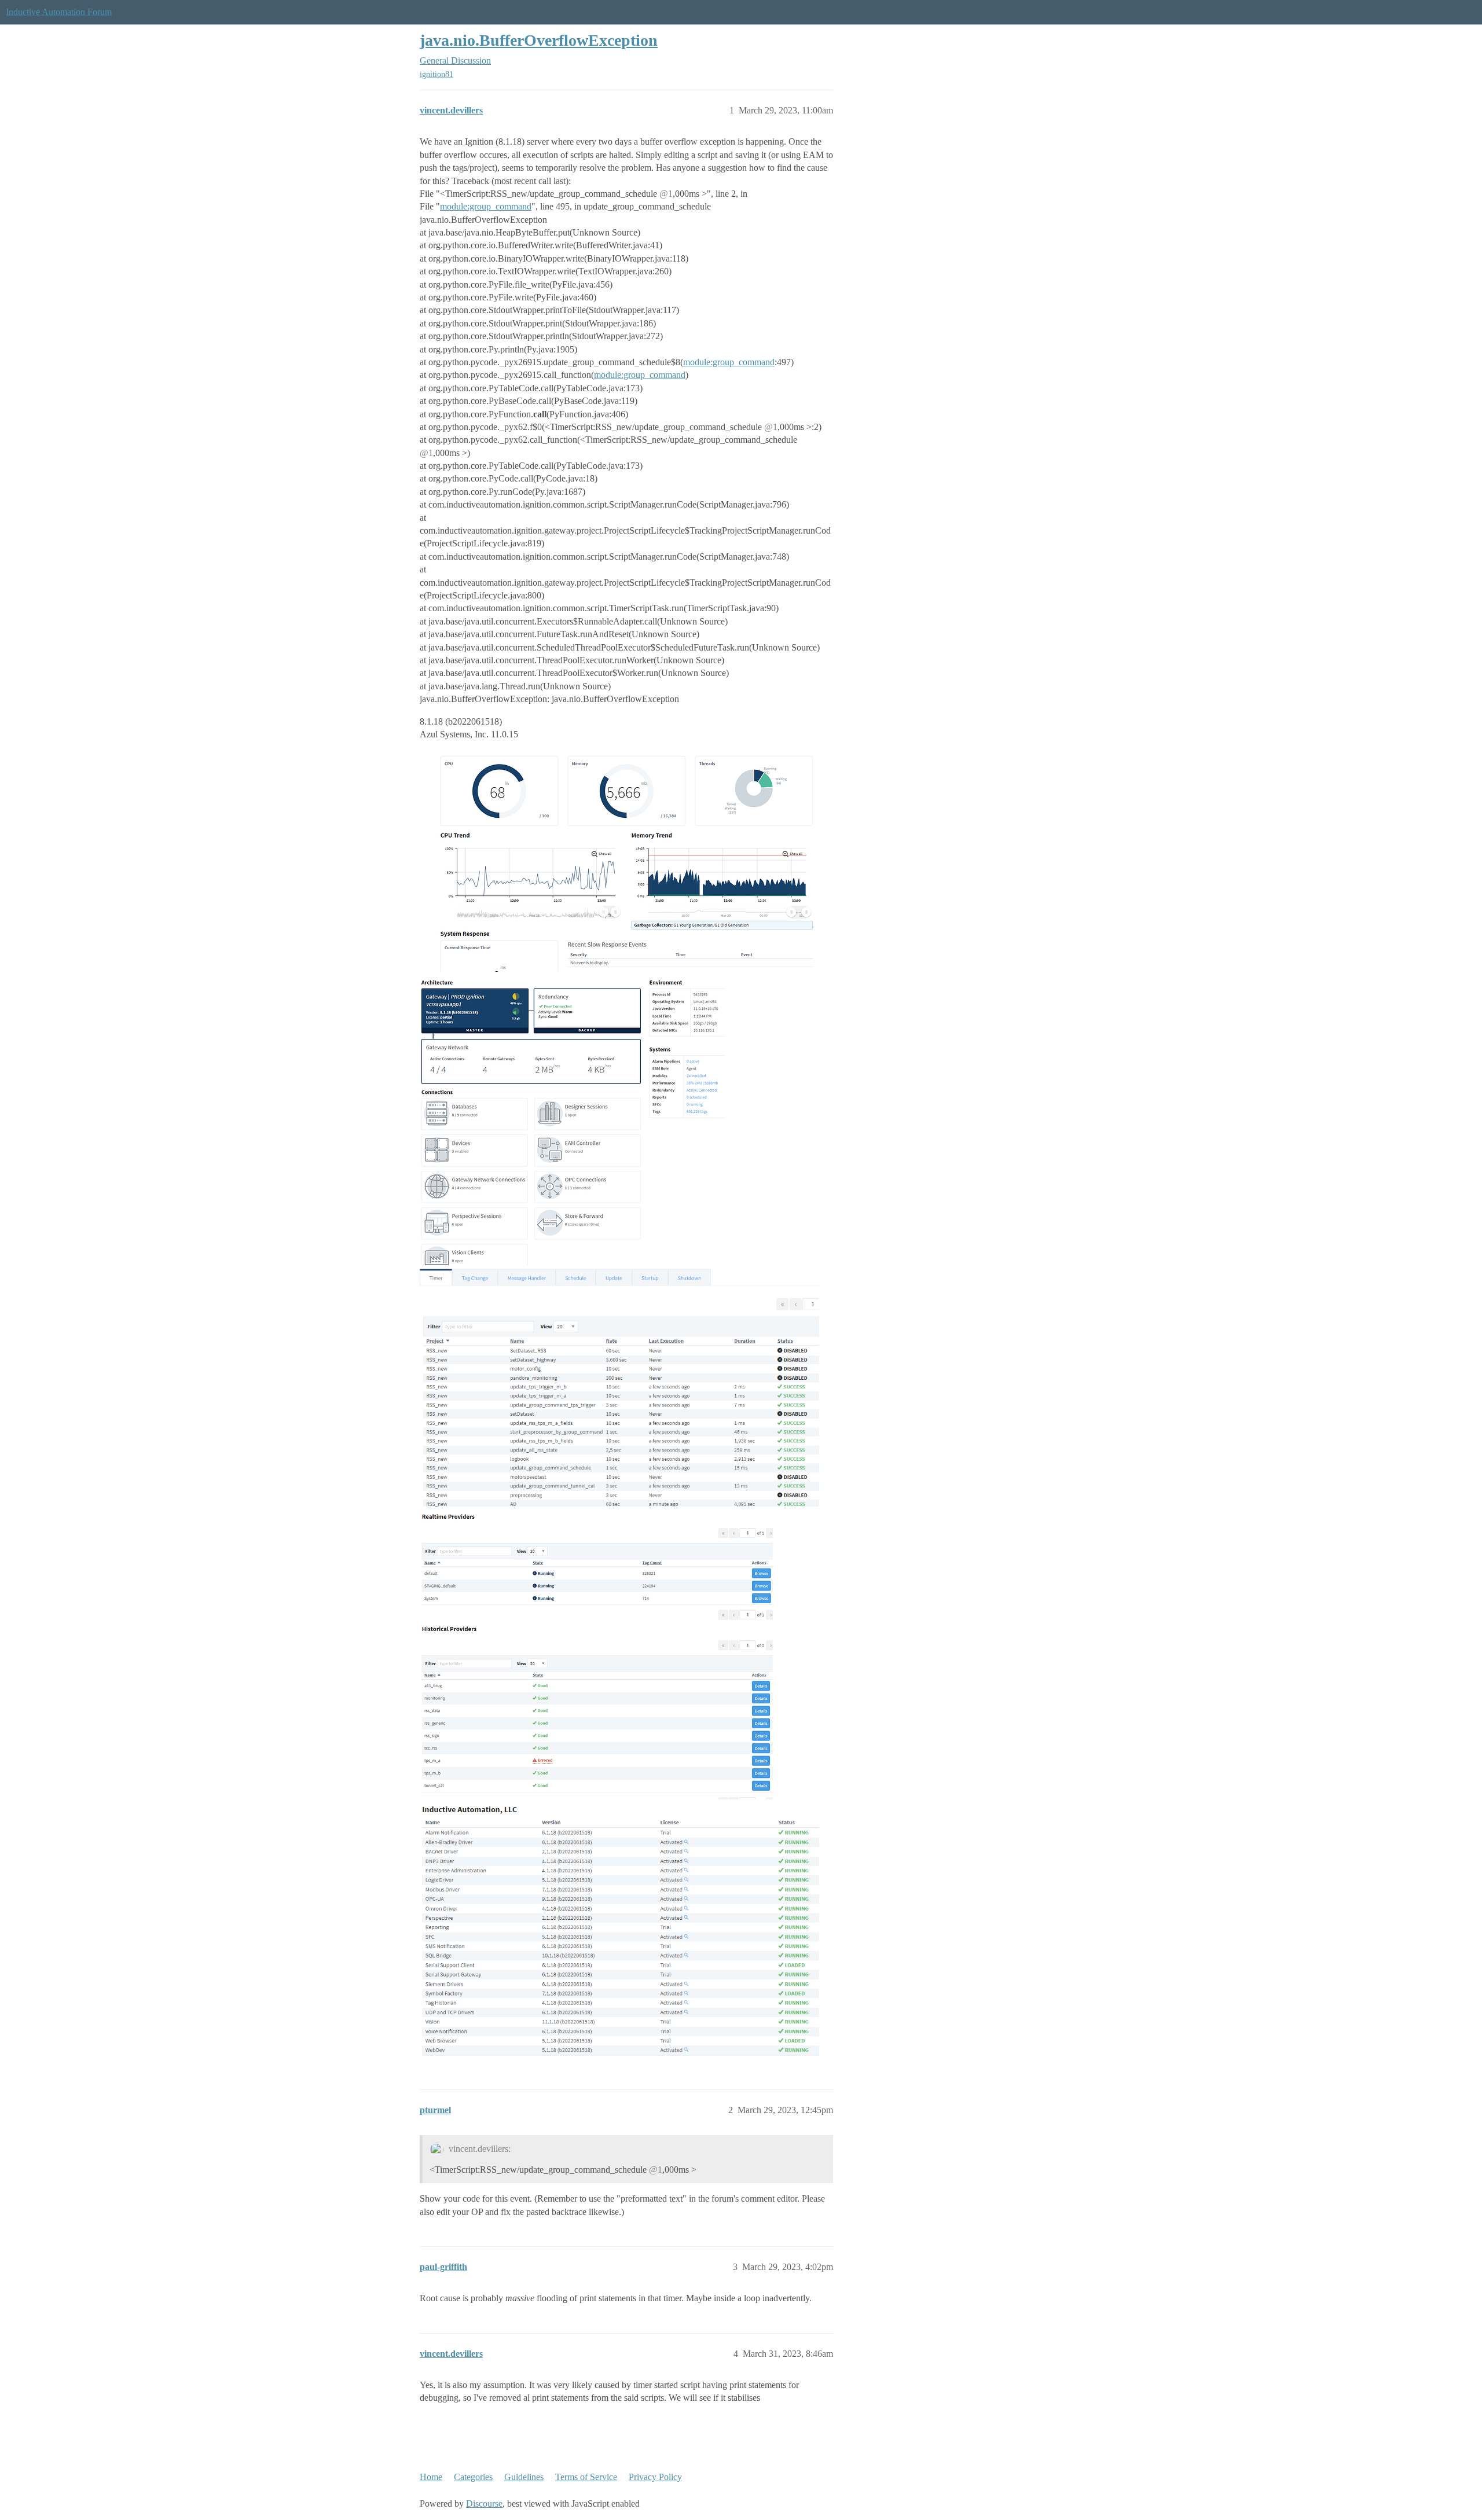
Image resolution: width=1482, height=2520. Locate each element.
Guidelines (524, 2477)
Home (431, 2477)
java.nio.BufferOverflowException (539, 40)
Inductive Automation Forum (59, 12)
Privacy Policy (655, 2477)
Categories (473, 2477)
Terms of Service (586, 2477)
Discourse (484, 2504)
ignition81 (436, 74)
